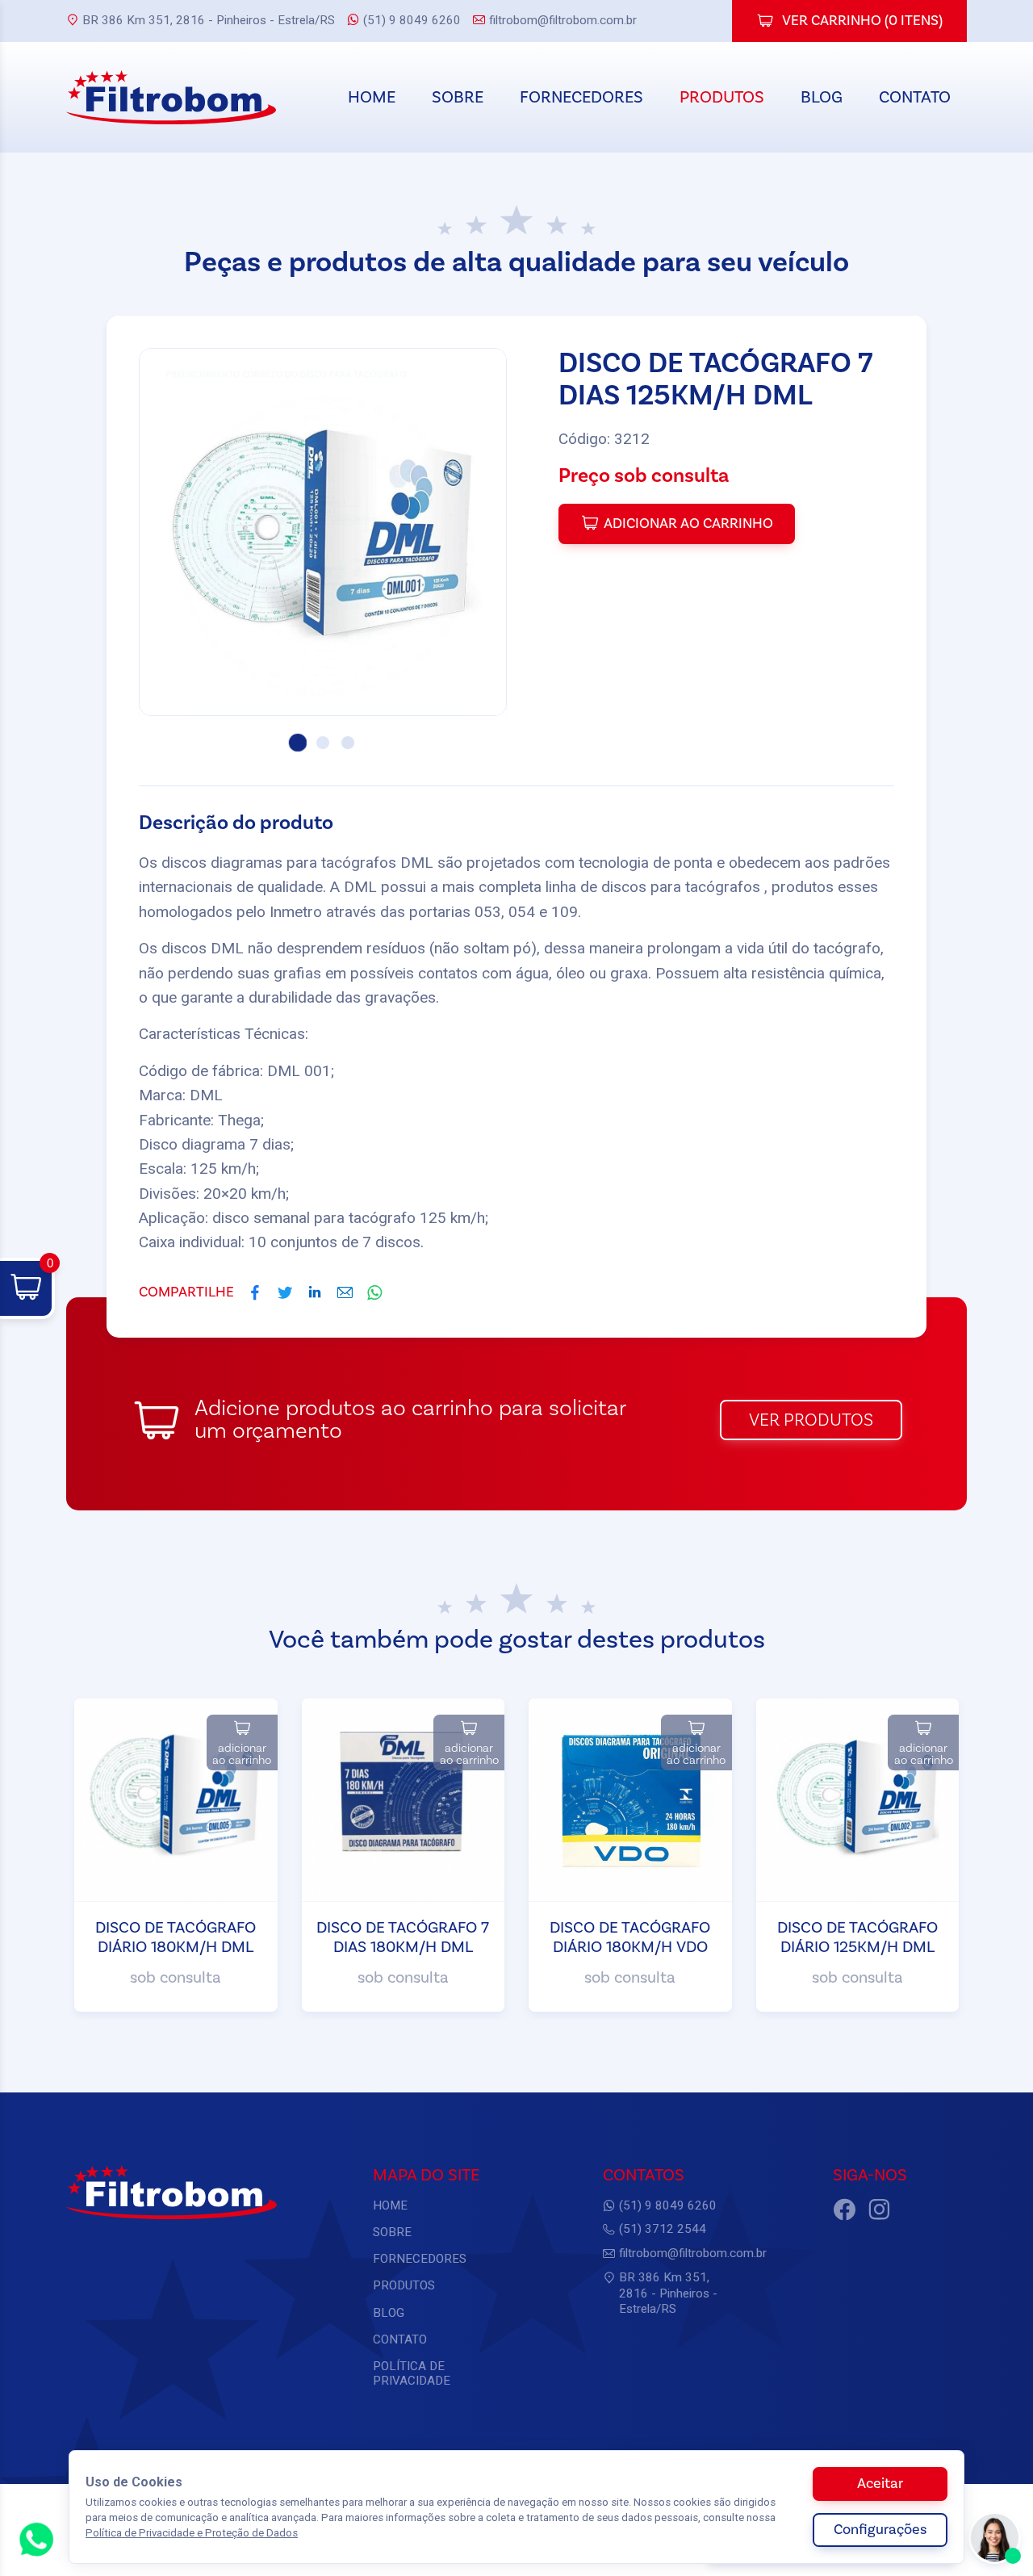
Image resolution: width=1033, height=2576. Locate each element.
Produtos (722, 97)
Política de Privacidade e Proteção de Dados (192, 2533)
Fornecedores (581, 97)
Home (372, 97)
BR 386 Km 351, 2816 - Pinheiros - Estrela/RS (209, 20)
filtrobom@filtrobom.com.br (563, 20)
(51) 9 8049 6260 (412, 20)
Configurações (880, 2530)
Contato (915, 97)
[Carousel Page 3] (348, 743)
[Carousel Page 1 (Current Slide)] (298, 743)
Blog (822, 97)
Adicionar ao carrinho (688, 524)
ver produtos (811, 1420)
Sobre (458, 97)
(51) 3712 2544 (663, 2229)
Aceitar (880, 2484)
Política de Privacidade (412, 2373)
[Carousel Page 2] (323, 743)
